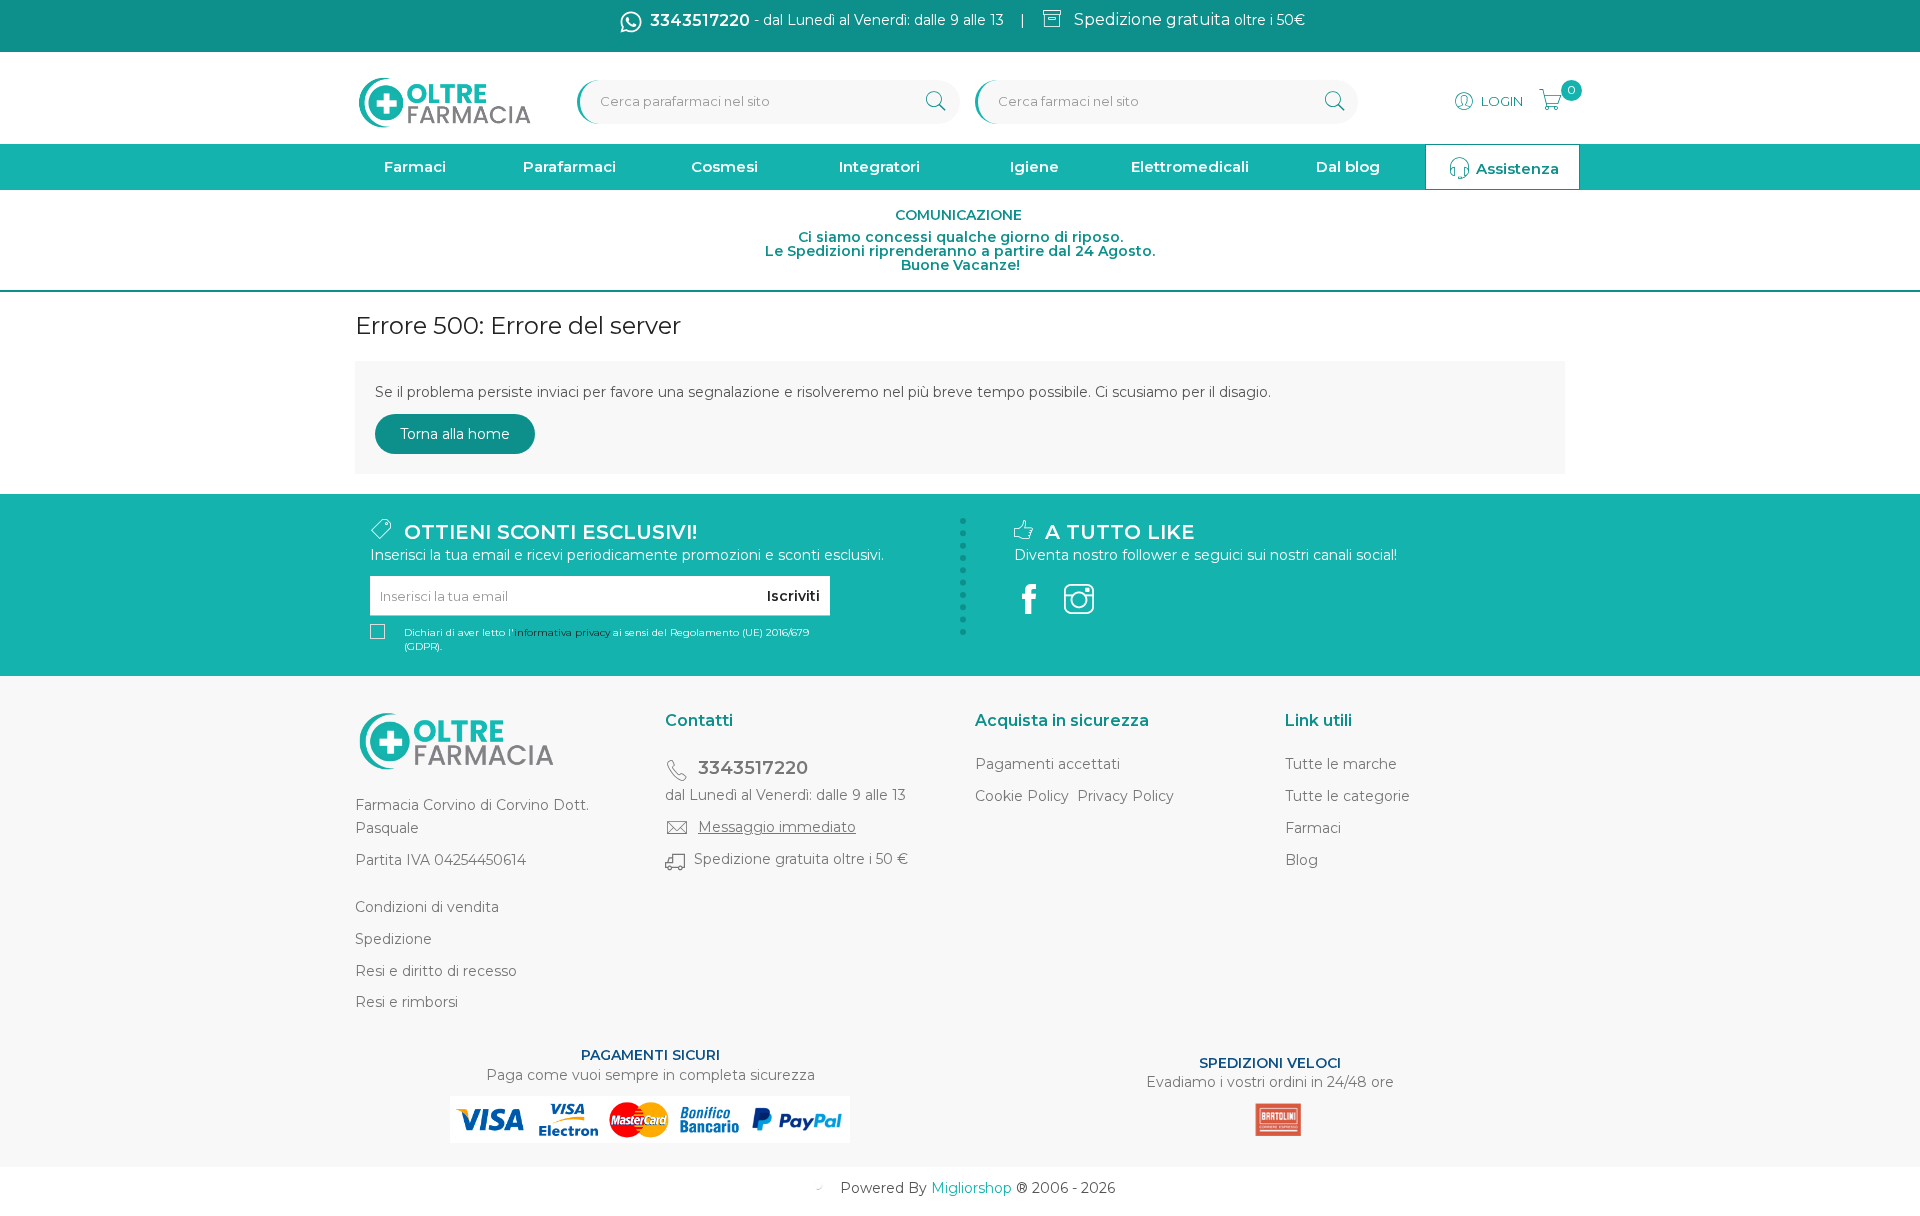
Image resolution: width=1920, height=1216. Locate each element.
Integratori (879, 166)
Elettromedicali (1190, 166)
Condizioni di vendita (427, 907)
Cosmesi (724, 166)
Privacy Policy (1125, 796)
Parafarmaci (569, 166)
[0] (1544, 97)
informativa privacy (562, 632)
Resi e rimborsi (406, 1002)
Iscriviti (793, 596)
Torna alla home (455, 434)
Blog (1301, 860)
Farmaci (415, 166)
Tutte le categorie (1347, 796)
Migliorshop (971, 1188)
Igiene (1034, 166)
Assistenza (1515, 168)
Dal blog (1348, 166)
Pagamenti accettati (1047, 764)
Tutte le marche (1341, 764)
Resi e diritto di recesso (436, 971)
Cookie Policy (1022, 796)
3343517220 (753, 768)
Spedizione (393, 939)
